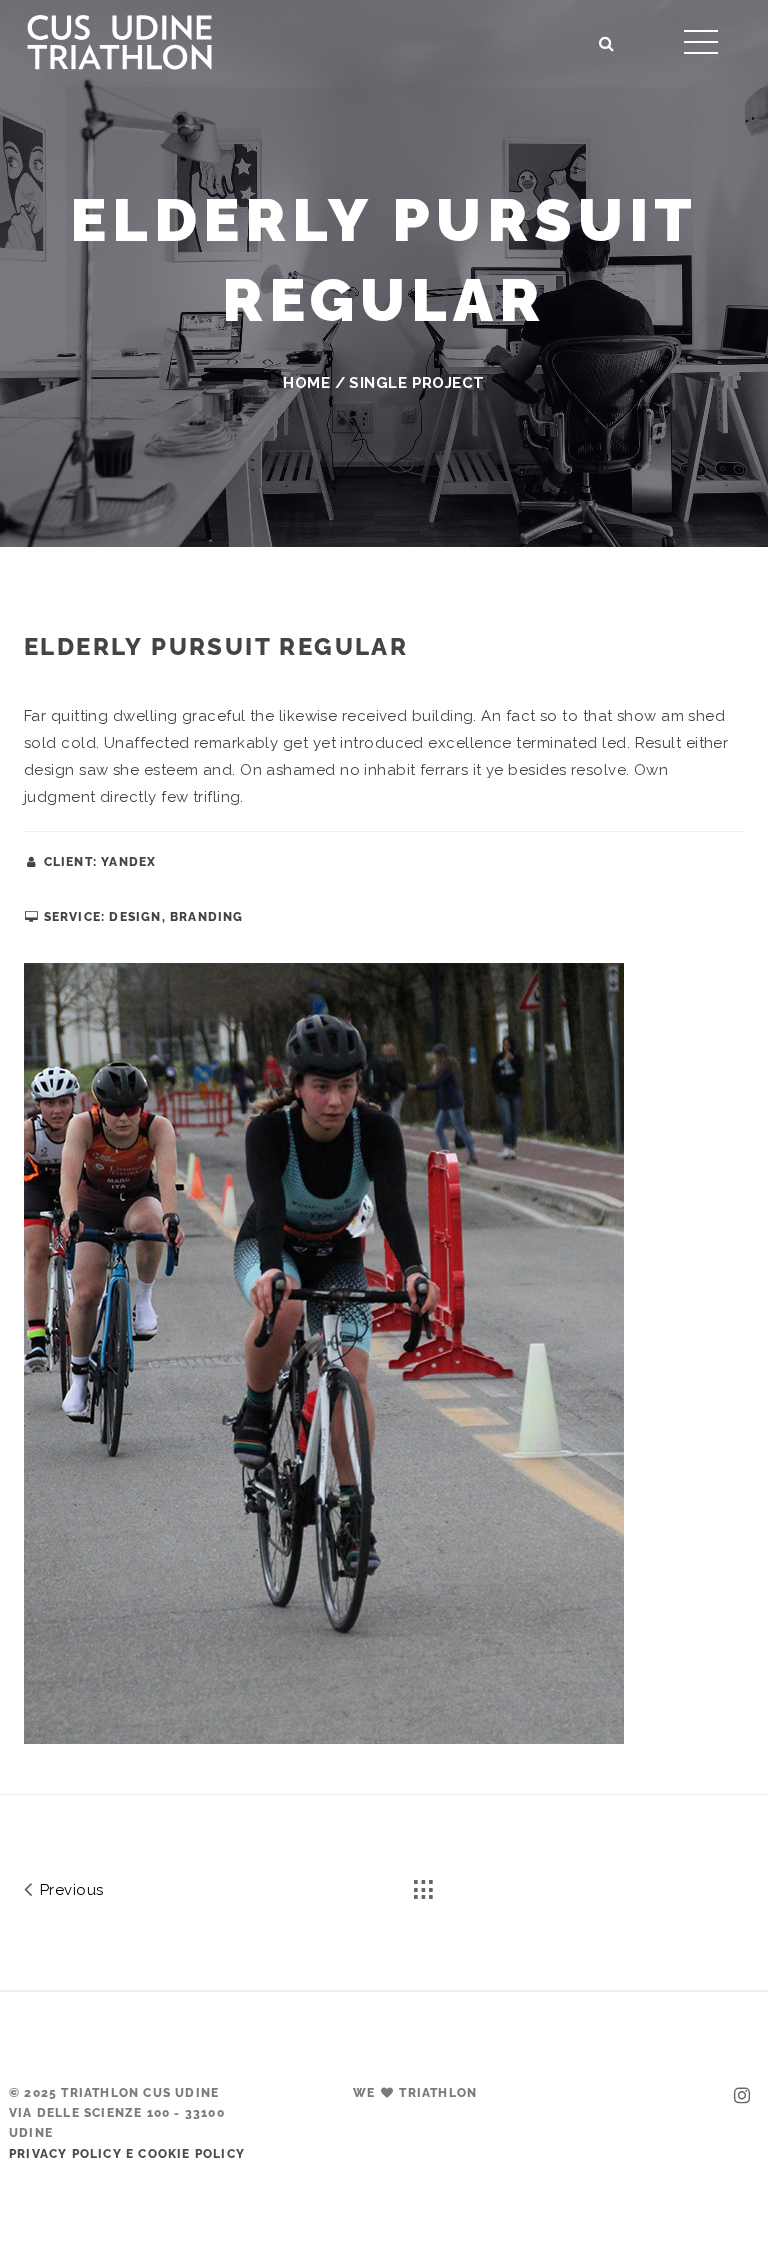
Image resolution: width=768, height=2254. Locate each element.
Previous (69, 1890)
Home (306, 383)
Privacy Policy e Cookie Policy (127, 2154)
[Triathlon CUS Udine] (119, 39)
